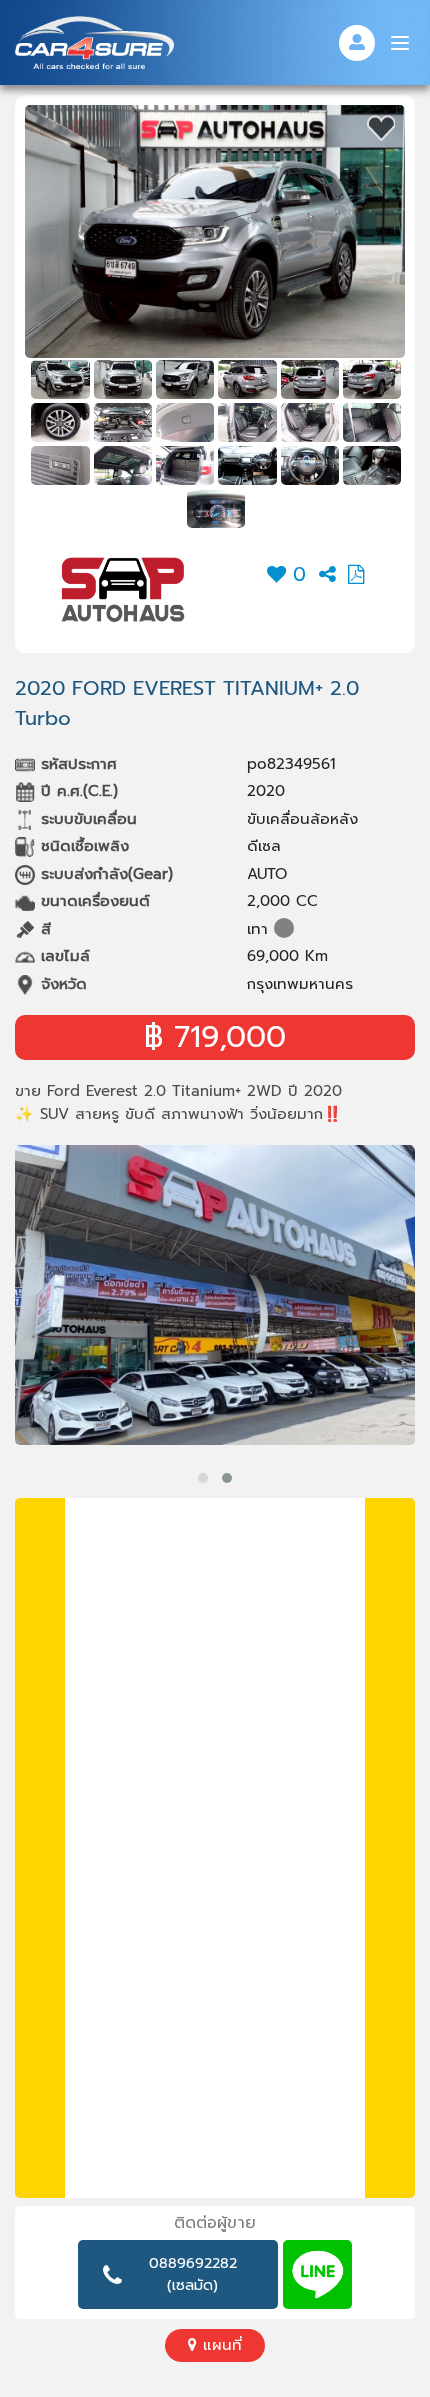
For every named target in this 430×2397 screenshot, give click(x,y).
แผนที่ (219, 2345)
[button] (203, 1478)
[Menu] (400, 43)
